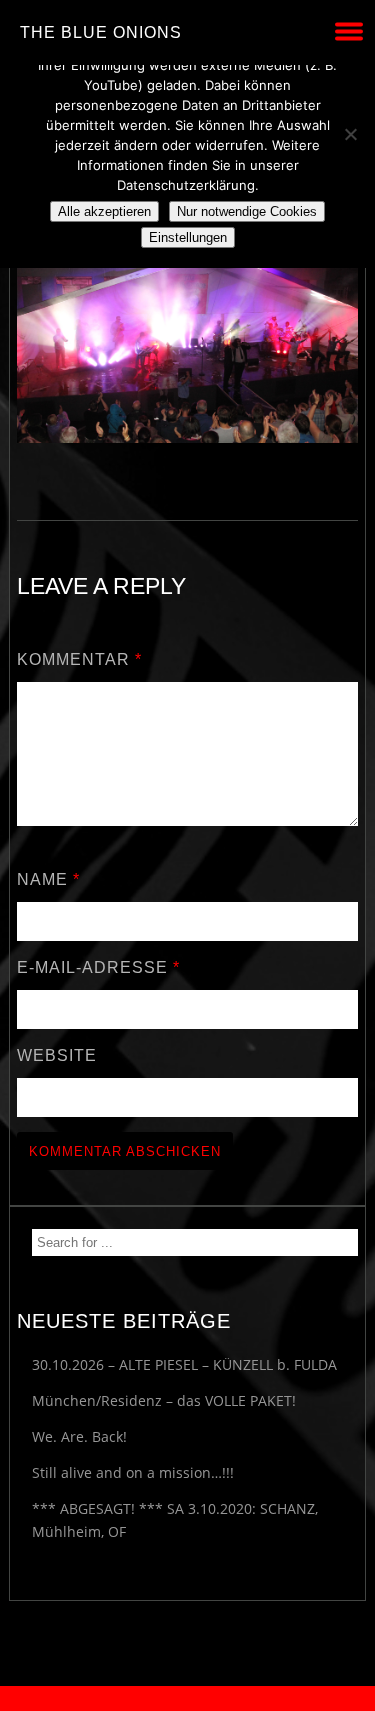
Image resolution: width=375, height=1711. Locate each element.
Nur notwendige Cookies (247, 211)
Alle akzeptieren (104, 211)
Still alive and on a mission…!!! (133, 1472)
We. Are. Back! (79, 1436)
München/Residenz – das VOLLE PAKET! (164, 1400)
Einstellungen (188, 237)
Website (57, 1055)
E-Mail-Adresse (98, 967)
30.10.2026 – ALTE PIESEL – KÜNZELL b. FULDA (184, 1364)
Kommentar (79, 659)
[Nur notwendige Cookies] (350, 134)
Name (48, 879)
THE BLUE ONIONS (101, 32)
